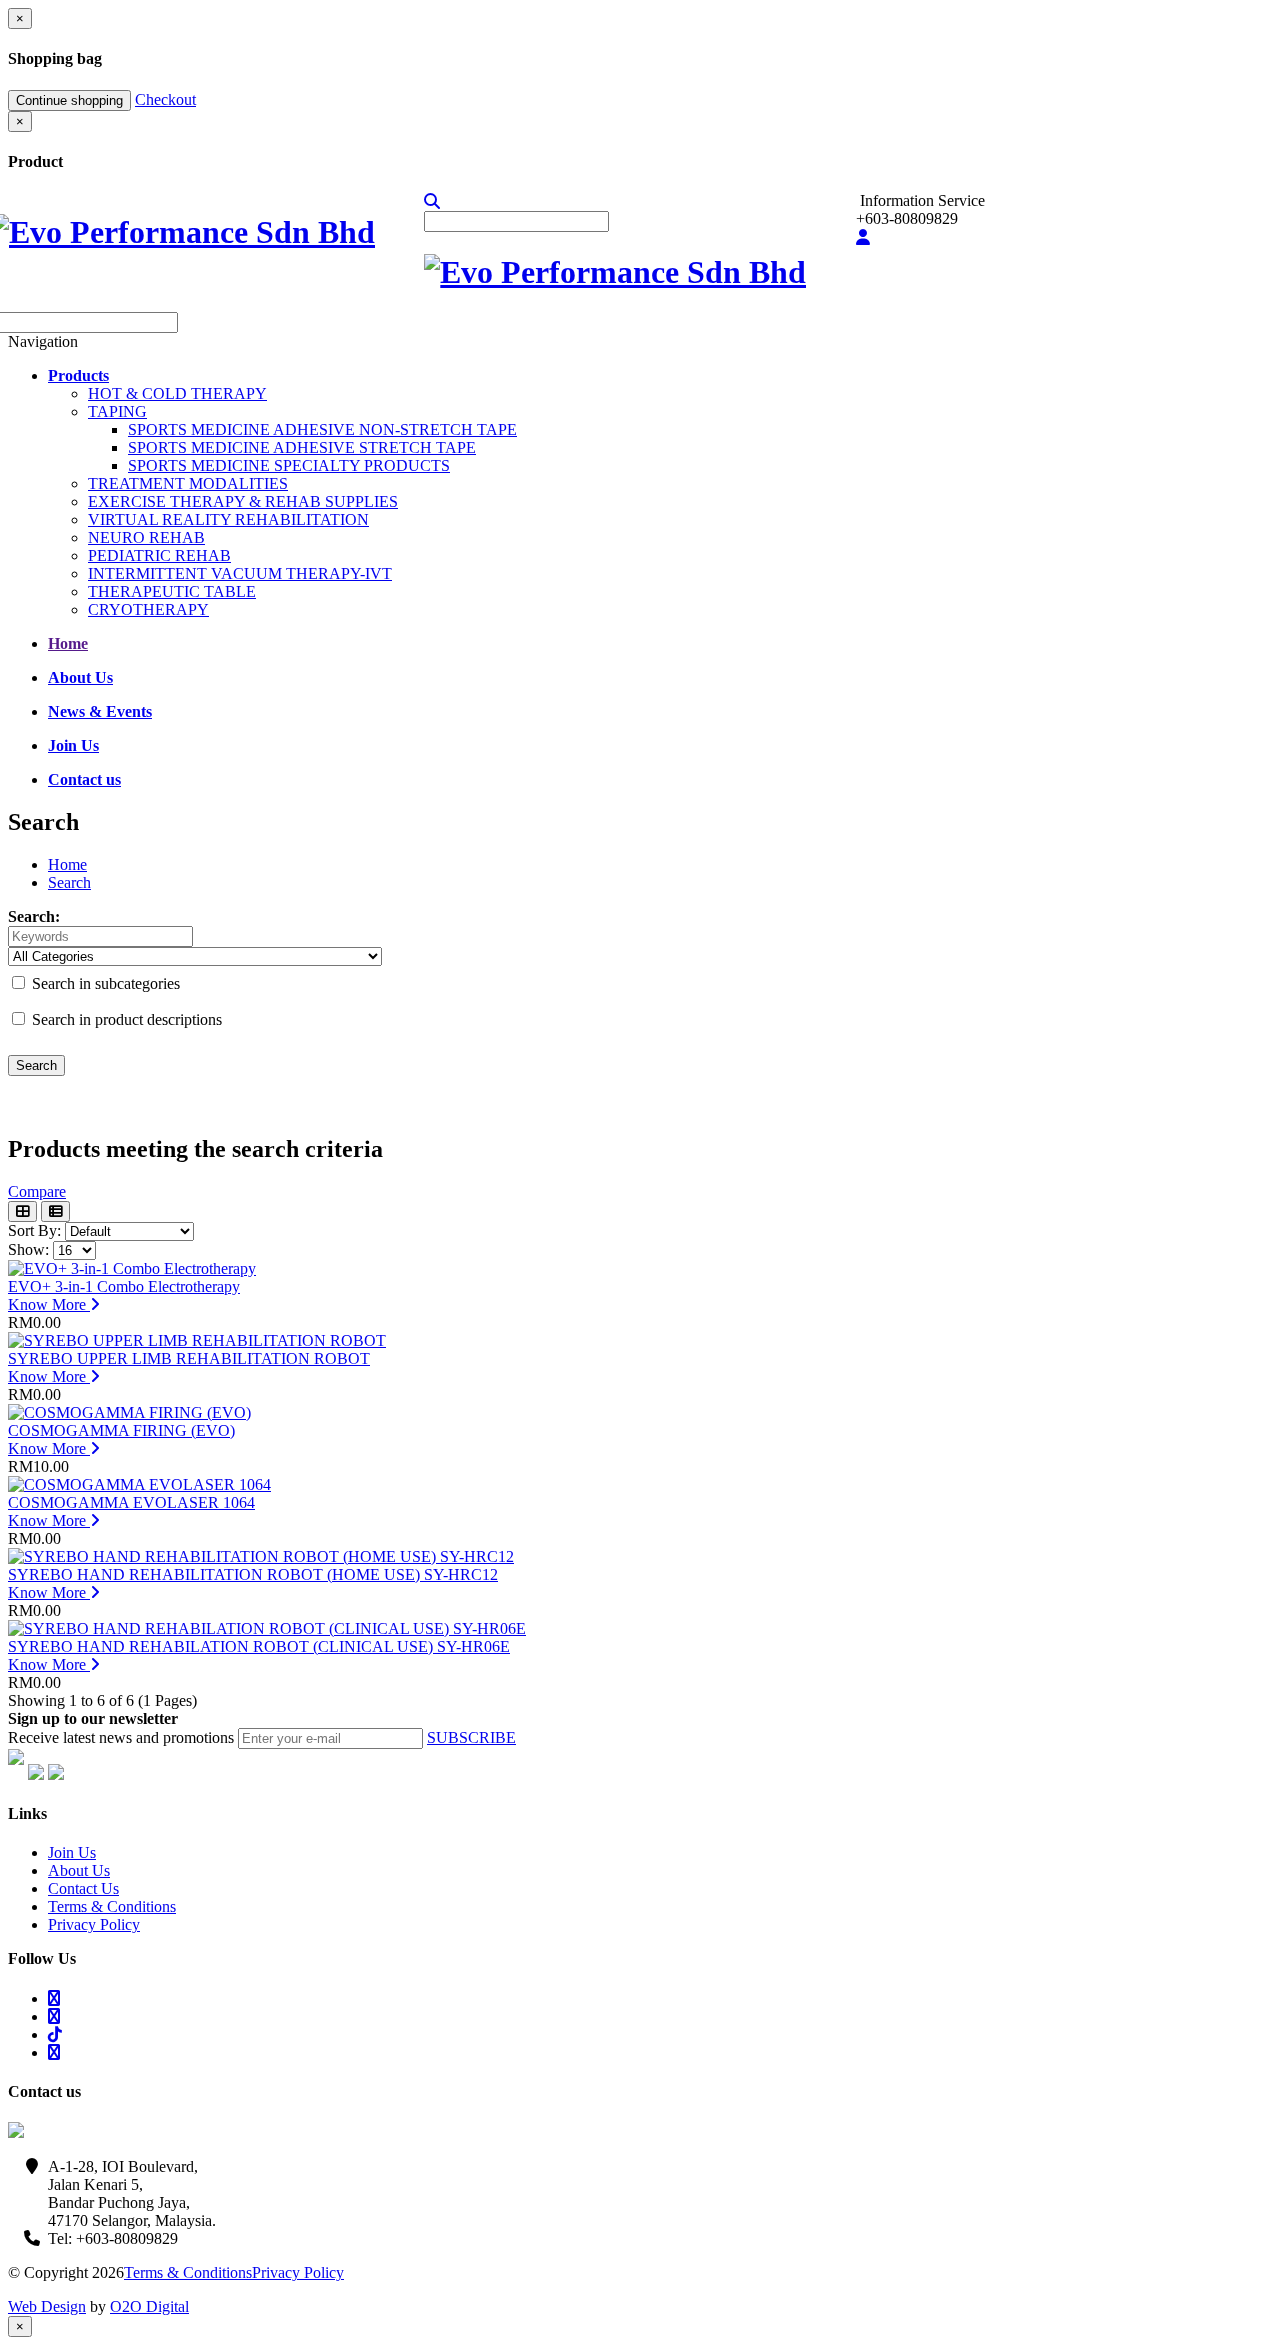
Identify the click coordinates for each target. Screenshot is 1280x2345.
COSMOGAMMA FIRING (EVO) (121, 1430)
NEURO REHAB (146, 537)
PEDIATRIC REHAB (159, 555)
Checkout (165, 99)
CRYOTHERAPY (148, 609)
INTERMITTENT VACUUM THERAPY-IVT (240, 573)
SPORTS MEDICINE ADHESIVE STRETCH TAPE (302, 447)
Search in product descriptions (125, 1019)
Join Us (72, 1852)
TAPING (117, 411)
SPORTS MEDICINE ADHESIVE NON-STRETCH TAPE (322, 429)
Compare (37, 1191)
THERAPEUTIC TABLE (172, 591)
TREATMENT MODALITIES (188, 483)
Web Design (47, 2306)
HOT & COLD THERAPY (177, 393)
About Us (79, 1870)
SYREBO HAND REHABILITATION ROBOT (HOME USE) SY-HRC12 (253, 1574)
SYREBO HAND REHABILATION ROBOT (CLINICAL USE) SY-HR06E (259, 1646)
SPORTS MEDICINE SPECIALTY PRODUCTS (289, 465)
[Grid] (22, 1211)
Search (69, 882)
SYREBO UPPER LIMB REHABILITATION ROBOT (189, 1358)
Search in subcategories (104, 983)
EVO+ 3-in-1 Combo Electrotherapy (124, 1286)
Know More (49, 1304)
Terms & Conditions (112, 1906)
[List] (55, 1211)
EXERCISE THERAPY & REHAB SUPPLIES (243, 501)
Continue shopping (69, 100)
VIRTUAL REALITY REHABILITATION (228, 519)
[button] (432, 201)
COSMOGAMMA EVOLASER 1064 (131, 1502)
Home (67, 864)
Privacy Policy (94, 1924)
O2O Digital (149, 2306)
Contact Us (83, 1888)
